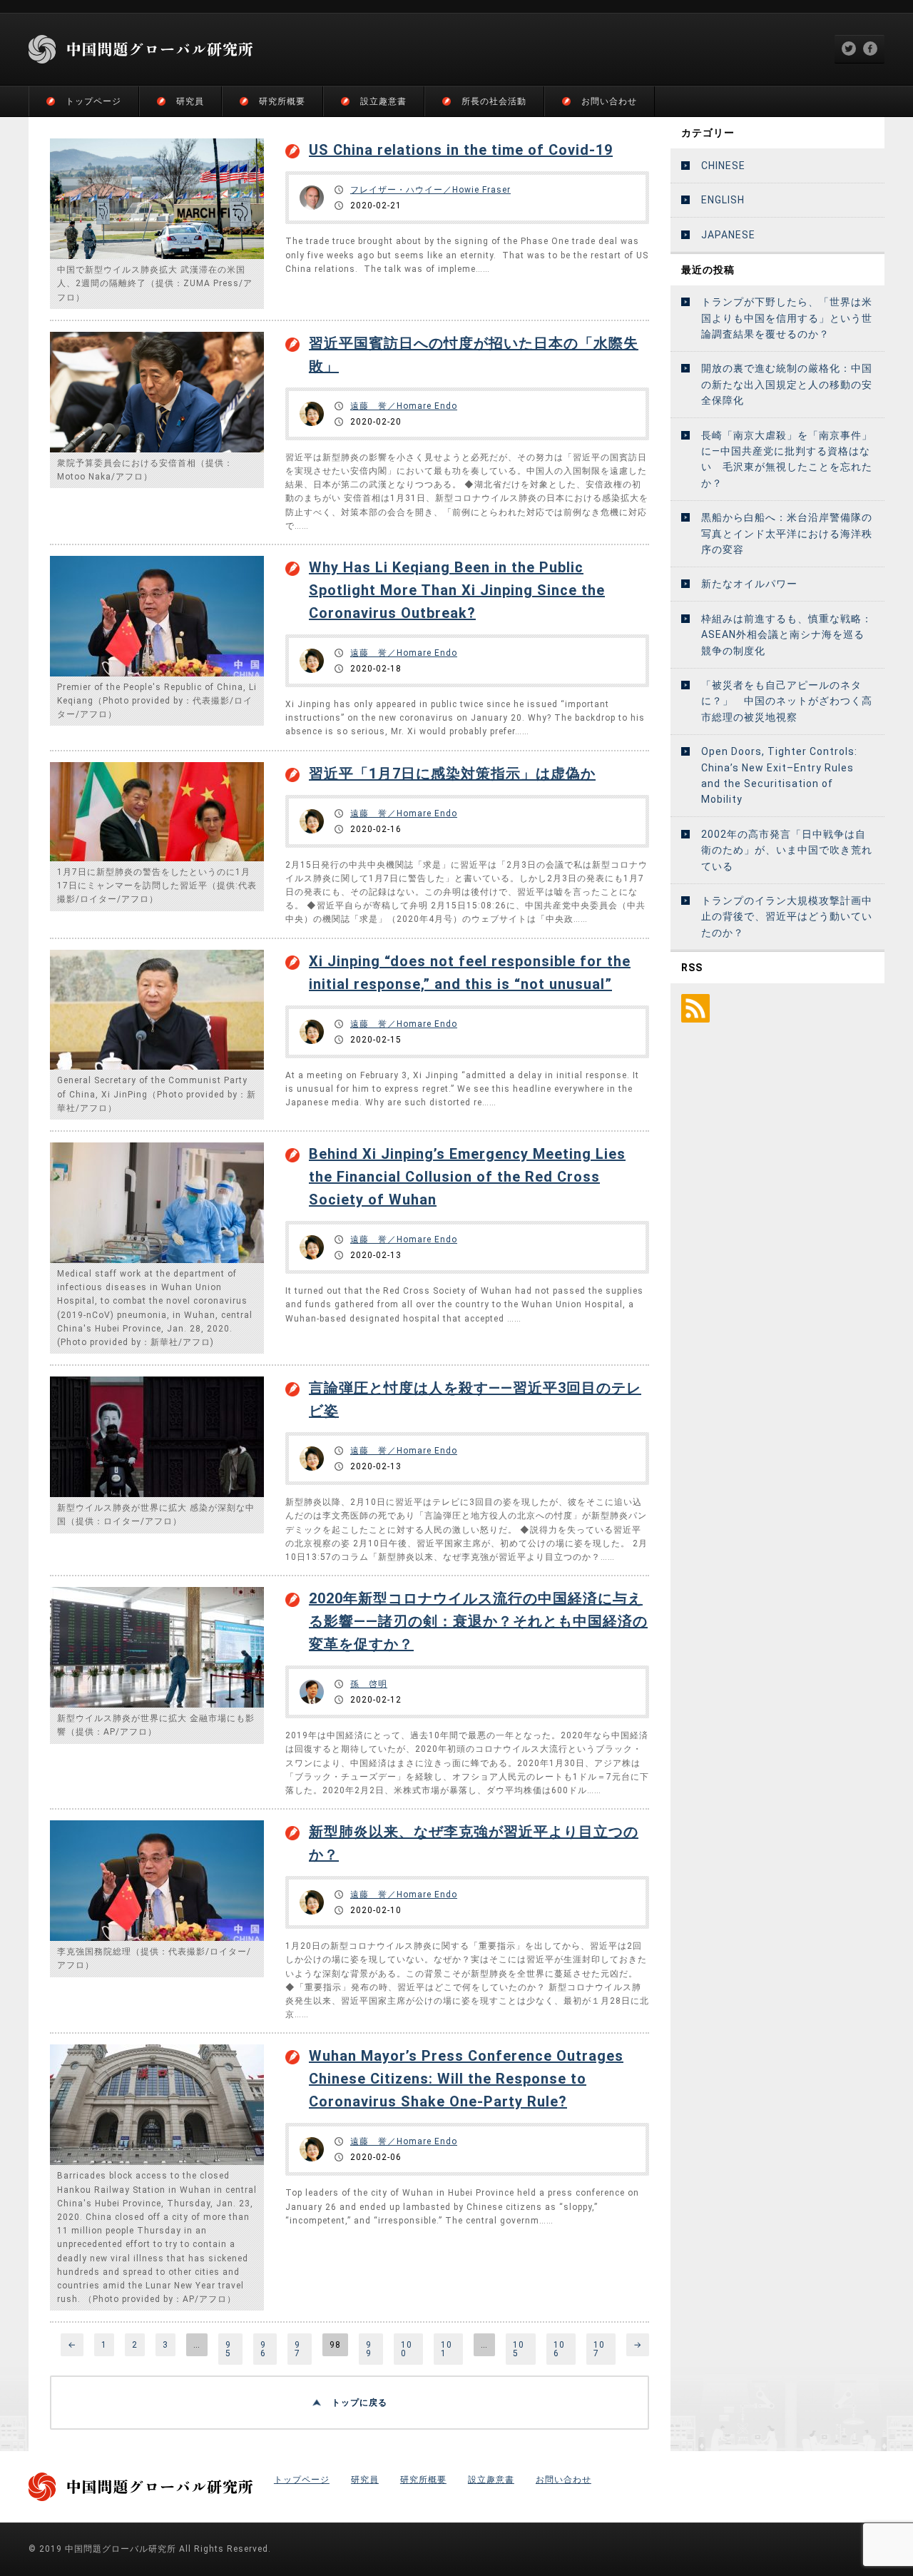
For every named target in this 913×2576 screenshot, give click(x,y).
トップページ (93, 101)
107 (599, 2349)
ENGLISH (723, 200)
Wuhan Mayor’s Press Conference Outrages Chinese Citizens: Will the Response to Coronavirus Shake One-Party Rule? (466, 2079)
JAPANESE (728, 235)
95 (228, 2349)
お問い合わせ (609, 101)
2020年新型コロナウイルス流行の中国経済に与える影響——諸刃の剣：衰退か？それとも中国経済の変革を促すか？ (478, 1621)
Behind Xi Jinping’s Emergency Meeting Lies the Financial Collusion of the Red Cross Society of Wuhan (467, 1177)
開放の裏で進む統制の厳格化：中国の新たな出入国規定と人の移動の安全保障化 (787, 384)
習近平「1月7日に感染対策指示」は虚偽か (452, 774)
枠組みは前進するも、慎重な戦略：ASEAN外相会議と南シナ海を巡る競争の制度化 (787, 635)
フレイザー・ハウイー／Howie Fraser (430, 190)
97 (297, 2349)
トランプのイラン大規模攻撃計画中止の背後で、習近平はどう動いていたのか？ (787, 917)
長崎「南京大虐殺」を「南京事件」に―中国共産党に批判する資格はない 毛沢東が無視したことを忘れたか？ (787, 459)
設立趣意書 (383, 101)
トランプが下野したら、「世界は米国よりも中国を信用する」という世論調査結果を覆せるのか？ (787, 318)
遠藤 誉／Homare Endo (404, 406)
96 (263, 2349)
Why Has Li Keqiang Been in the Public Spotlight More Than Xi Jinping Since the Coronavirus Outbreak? (457, 590)
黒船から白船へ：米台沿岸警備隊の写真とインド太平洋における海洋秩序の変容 (787, 533)
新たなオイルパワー (749, 584)
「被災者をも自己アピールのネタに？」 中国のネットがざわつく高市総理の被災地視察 (787, 701)
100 (407, 2349)
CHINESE (723, 166)
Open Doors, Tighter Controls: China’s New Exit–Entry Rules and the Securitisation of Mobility (779, 775)
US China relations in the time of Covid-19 (461, 150)
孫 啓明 (369, 1684)
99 (369, 2349)
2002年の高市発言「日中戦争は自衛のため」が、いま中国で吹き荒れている (787, 850)
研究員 (190, 101)
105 (519, 2349)
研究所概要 (282, 101)
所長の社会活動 (494, 101)
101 (447, 2349)
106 (559, 2349)
